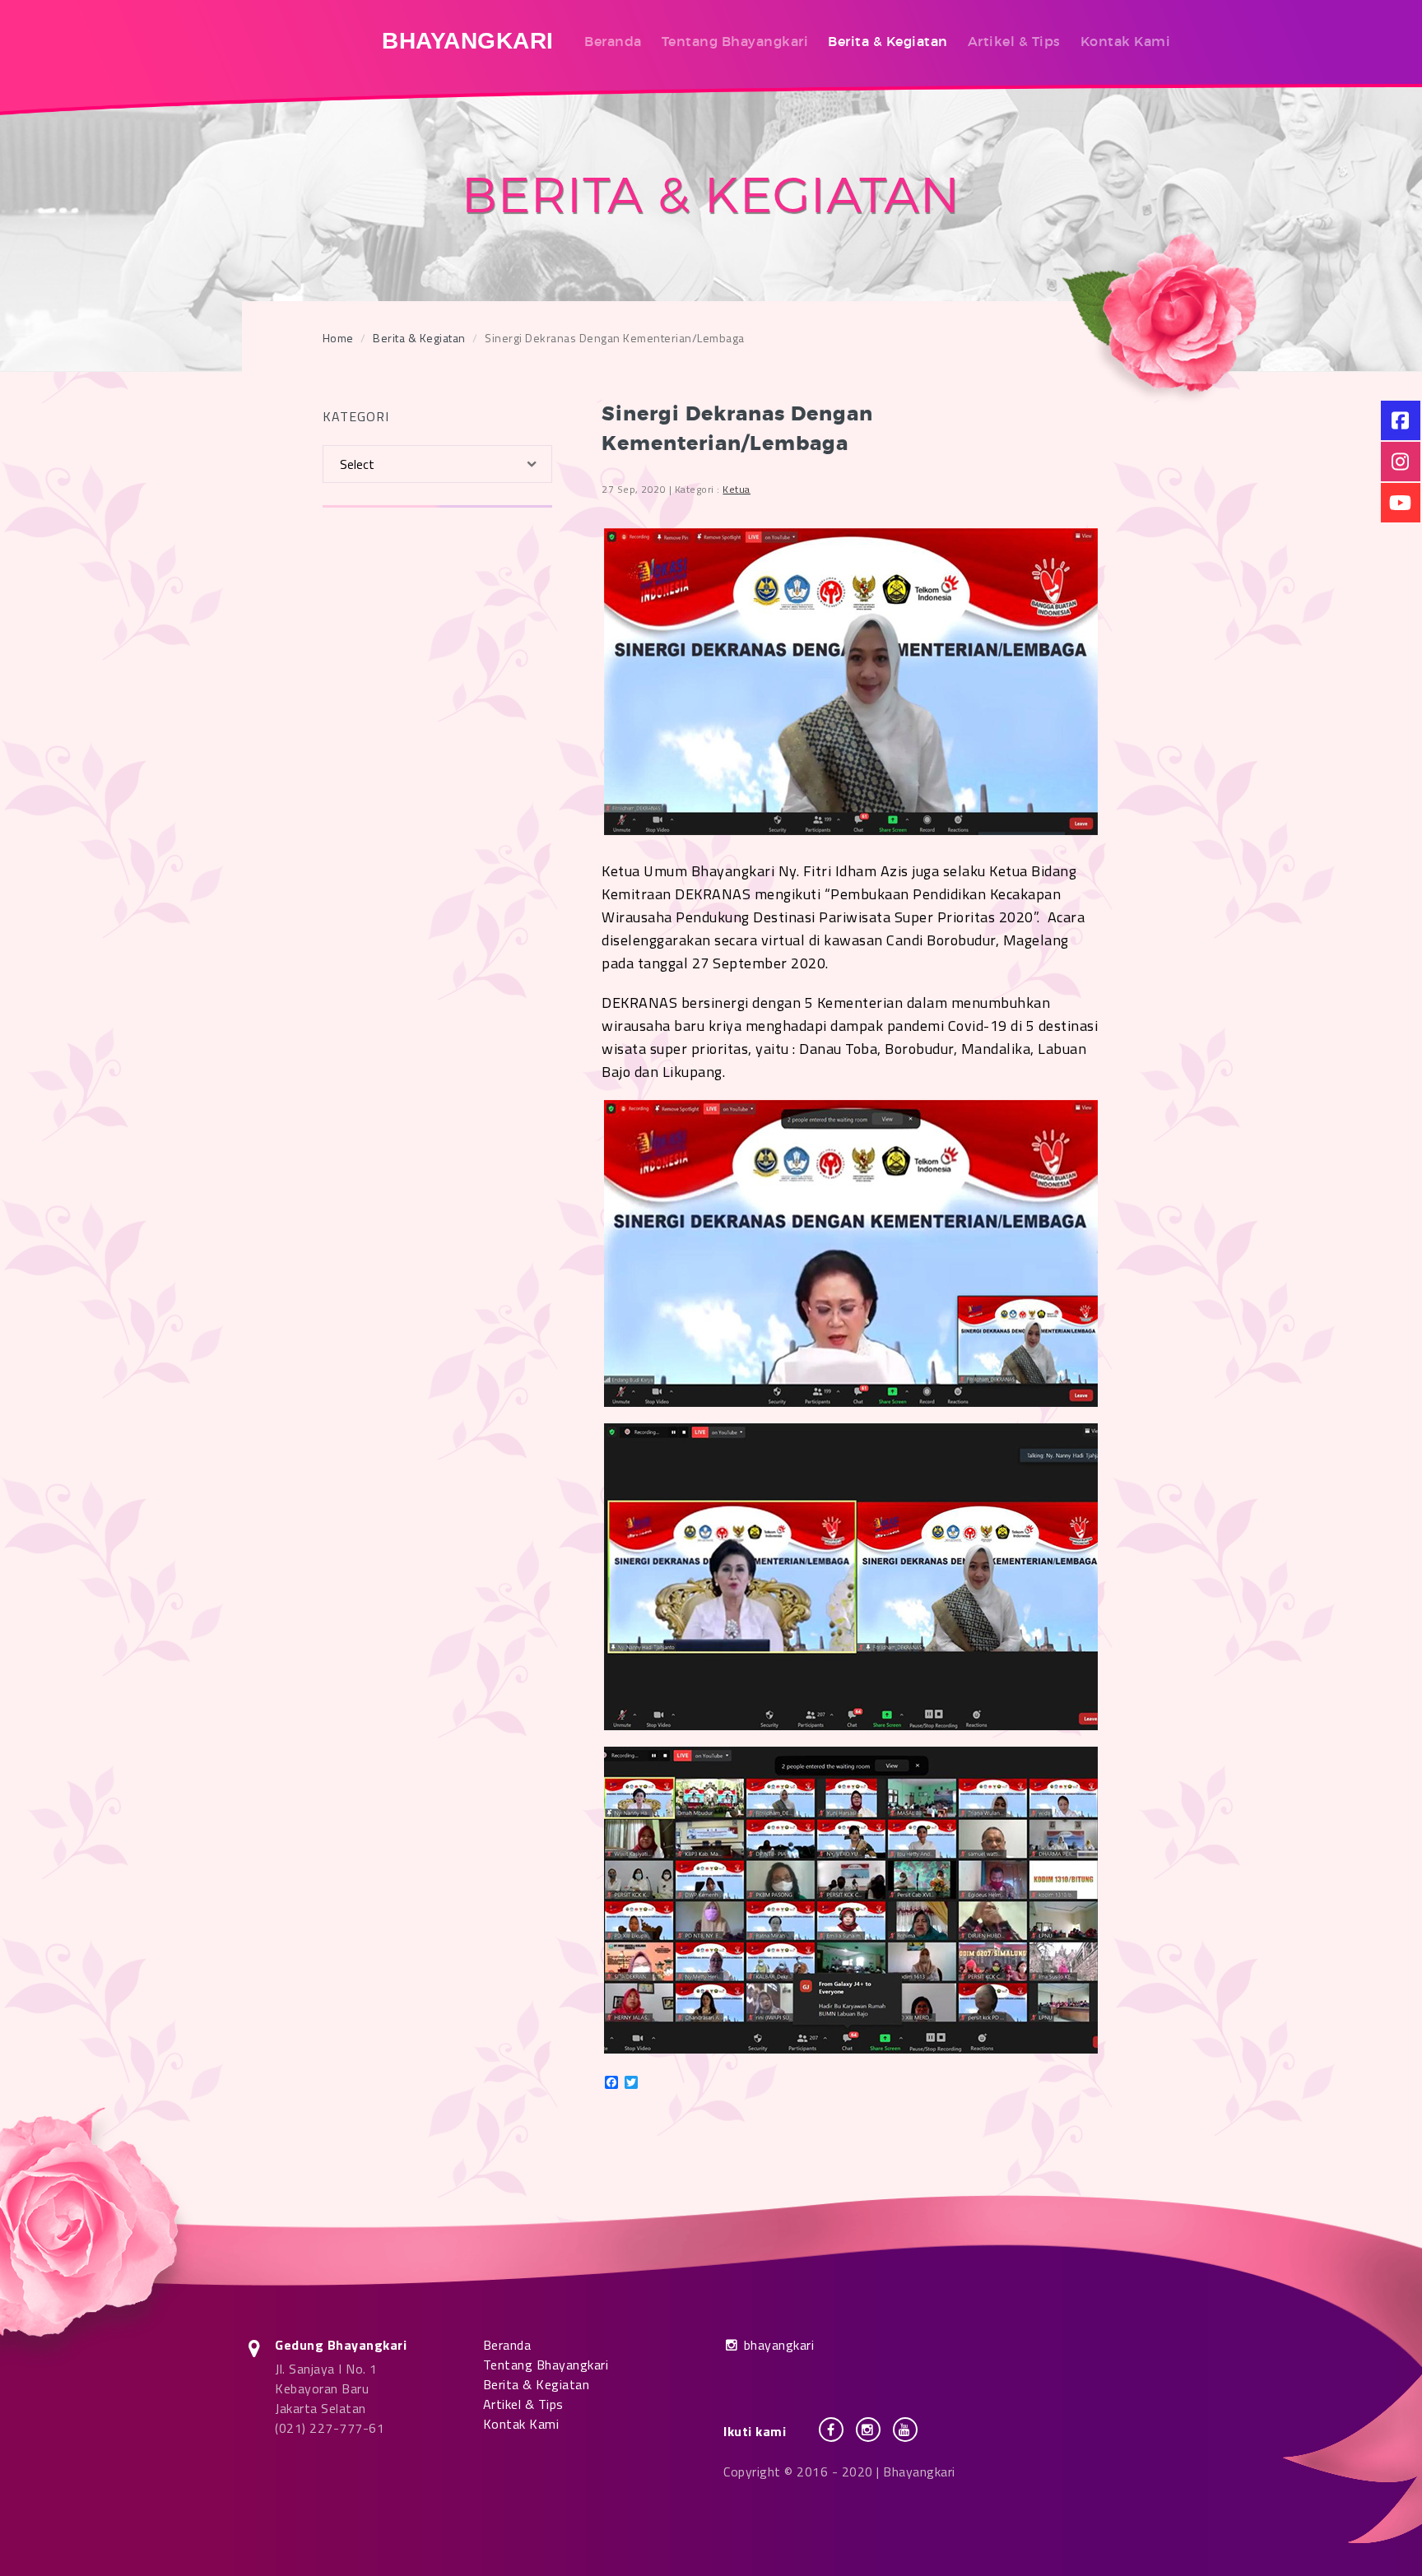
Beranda (613, 41)
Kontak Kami (1126, 41)
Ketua (737, 489)
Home (338, 338)
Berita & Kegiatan (888, 41)
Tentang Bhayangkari (735, 41)
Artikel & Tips (1014, 41)
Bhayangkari (468, 41)
